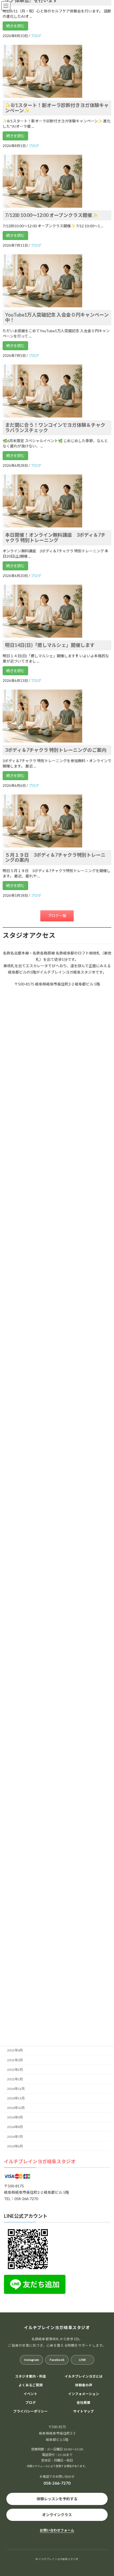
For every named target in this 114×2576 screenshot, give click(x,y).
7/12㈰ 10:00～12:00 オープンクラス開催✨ (51, 215)
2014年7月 (15, 2137)
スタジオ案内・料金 (31, 2376)
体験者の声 (84, 2385)
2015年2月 (15, 2070)
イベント (30, 2394)
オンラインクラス (57, 2515)
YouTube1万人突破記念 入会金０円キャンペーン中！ (57, 317)
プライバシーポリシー (30, 2411)
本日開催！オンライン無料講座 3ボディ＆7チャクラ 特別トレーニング (55, 538)
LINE (82, 2360)
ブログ (31, 2403)
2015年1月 (15, 2079)
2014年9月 (15, 2118)
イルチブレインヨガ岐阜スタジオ (40, 2162)
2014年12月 (16, 2089)
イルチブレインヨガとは (84, 2376)
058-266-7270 (57, 2483)
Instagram (32, 2360)
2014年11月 (16, 2098)
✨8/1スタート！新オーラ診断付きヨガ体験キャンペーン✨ (57, 108)
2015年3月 (15, 2060)
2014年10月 (16, 2108)
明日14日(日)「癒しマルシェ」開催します (50, 645)
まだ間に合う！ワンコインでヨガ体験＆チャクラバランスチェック (55, 428)
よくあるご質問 (31, 2385)
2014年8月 (15, 2127)
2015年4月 (15, 2051)
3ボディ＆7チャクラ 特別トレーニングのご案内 (56, 750)
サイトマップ (84, 2411)
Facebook (57, 2360)
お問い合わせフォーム (57, 2530)
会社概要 (84, 2403)
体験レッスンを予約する (57, 2499)
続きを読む (15, 26)
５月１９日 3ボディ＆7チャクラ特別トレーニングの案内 (55, 858)
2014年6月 (15, 2146)
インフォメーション (84, 2394)
